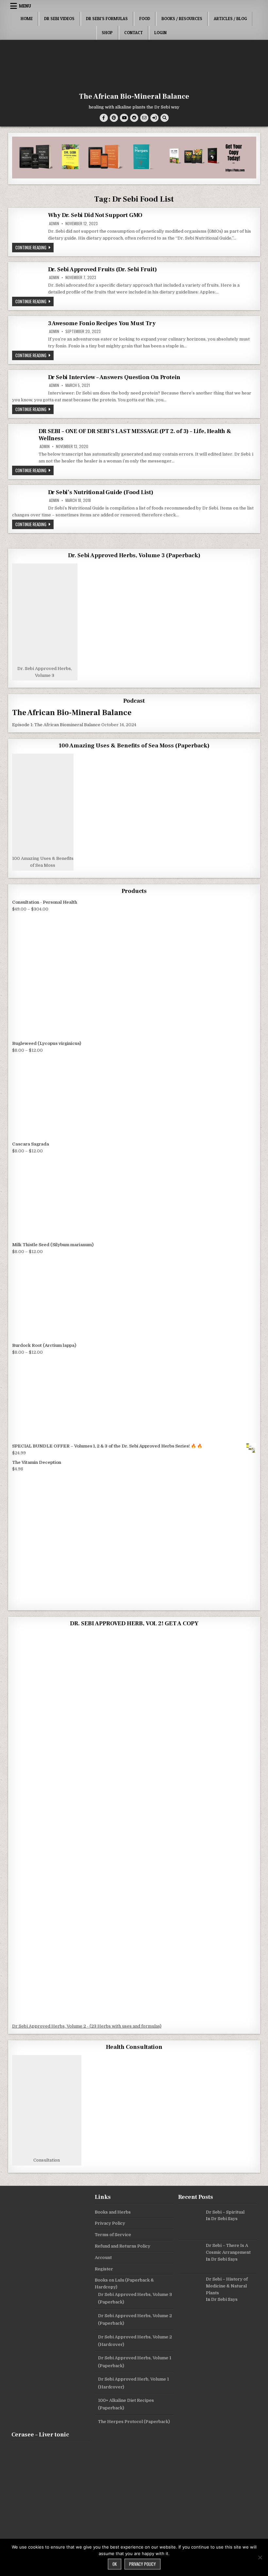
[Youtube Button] (124, 118)
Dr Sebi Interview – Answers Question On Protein (114, 377)
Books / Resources (182, 19)
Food (145, 19)
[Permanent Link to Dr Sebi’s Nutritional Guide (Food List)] (28, 500)
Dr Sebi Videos (59, 19)
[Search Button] (165, 118)
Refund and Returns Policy (123, 2246)
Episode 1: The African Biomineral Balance (56, 725)
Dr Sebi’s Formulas (107, 19)
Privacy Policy (110, 2223)
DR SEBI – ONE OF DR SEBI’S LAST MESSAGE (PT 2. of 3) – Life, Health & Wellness (135, 435)
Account (103, 2258)
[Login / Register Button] (154, 118)
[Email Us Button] (144, 118)
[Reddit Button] (134, 118)
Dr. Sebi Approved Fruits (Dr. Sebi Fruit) (102, 269)
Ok (115, 2564)
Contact (134, 33)
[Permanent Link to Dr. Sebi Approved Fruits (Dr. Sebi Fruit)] (28, 281)
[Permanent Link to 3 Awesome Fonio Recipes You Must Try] (28, 334)
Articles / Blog (230, 19)
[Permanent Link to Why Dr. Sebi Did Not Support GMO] (28, 226)
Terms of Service (113, 2235)
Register (104, 2269)
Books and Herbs (113, 2212)
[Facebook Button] (104, 118)
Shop (107, 33)
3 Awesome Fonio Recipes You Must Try (102, 323)
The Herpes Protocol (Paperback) (134, 2422)
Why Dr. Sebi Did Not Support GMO (95, 215)
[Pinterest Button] (114, 118)
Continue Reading (34, 247)
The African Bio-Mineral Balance (134, 96)
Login (160, 33)
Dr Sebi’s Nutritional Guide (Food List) (101, 492)
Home (27, 19)
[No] (260, 2557)
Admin (54, 224)
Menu (25, 6)
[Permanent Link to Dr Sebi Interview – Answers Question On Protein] (28, 383)
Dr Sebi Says (224, 2219)
